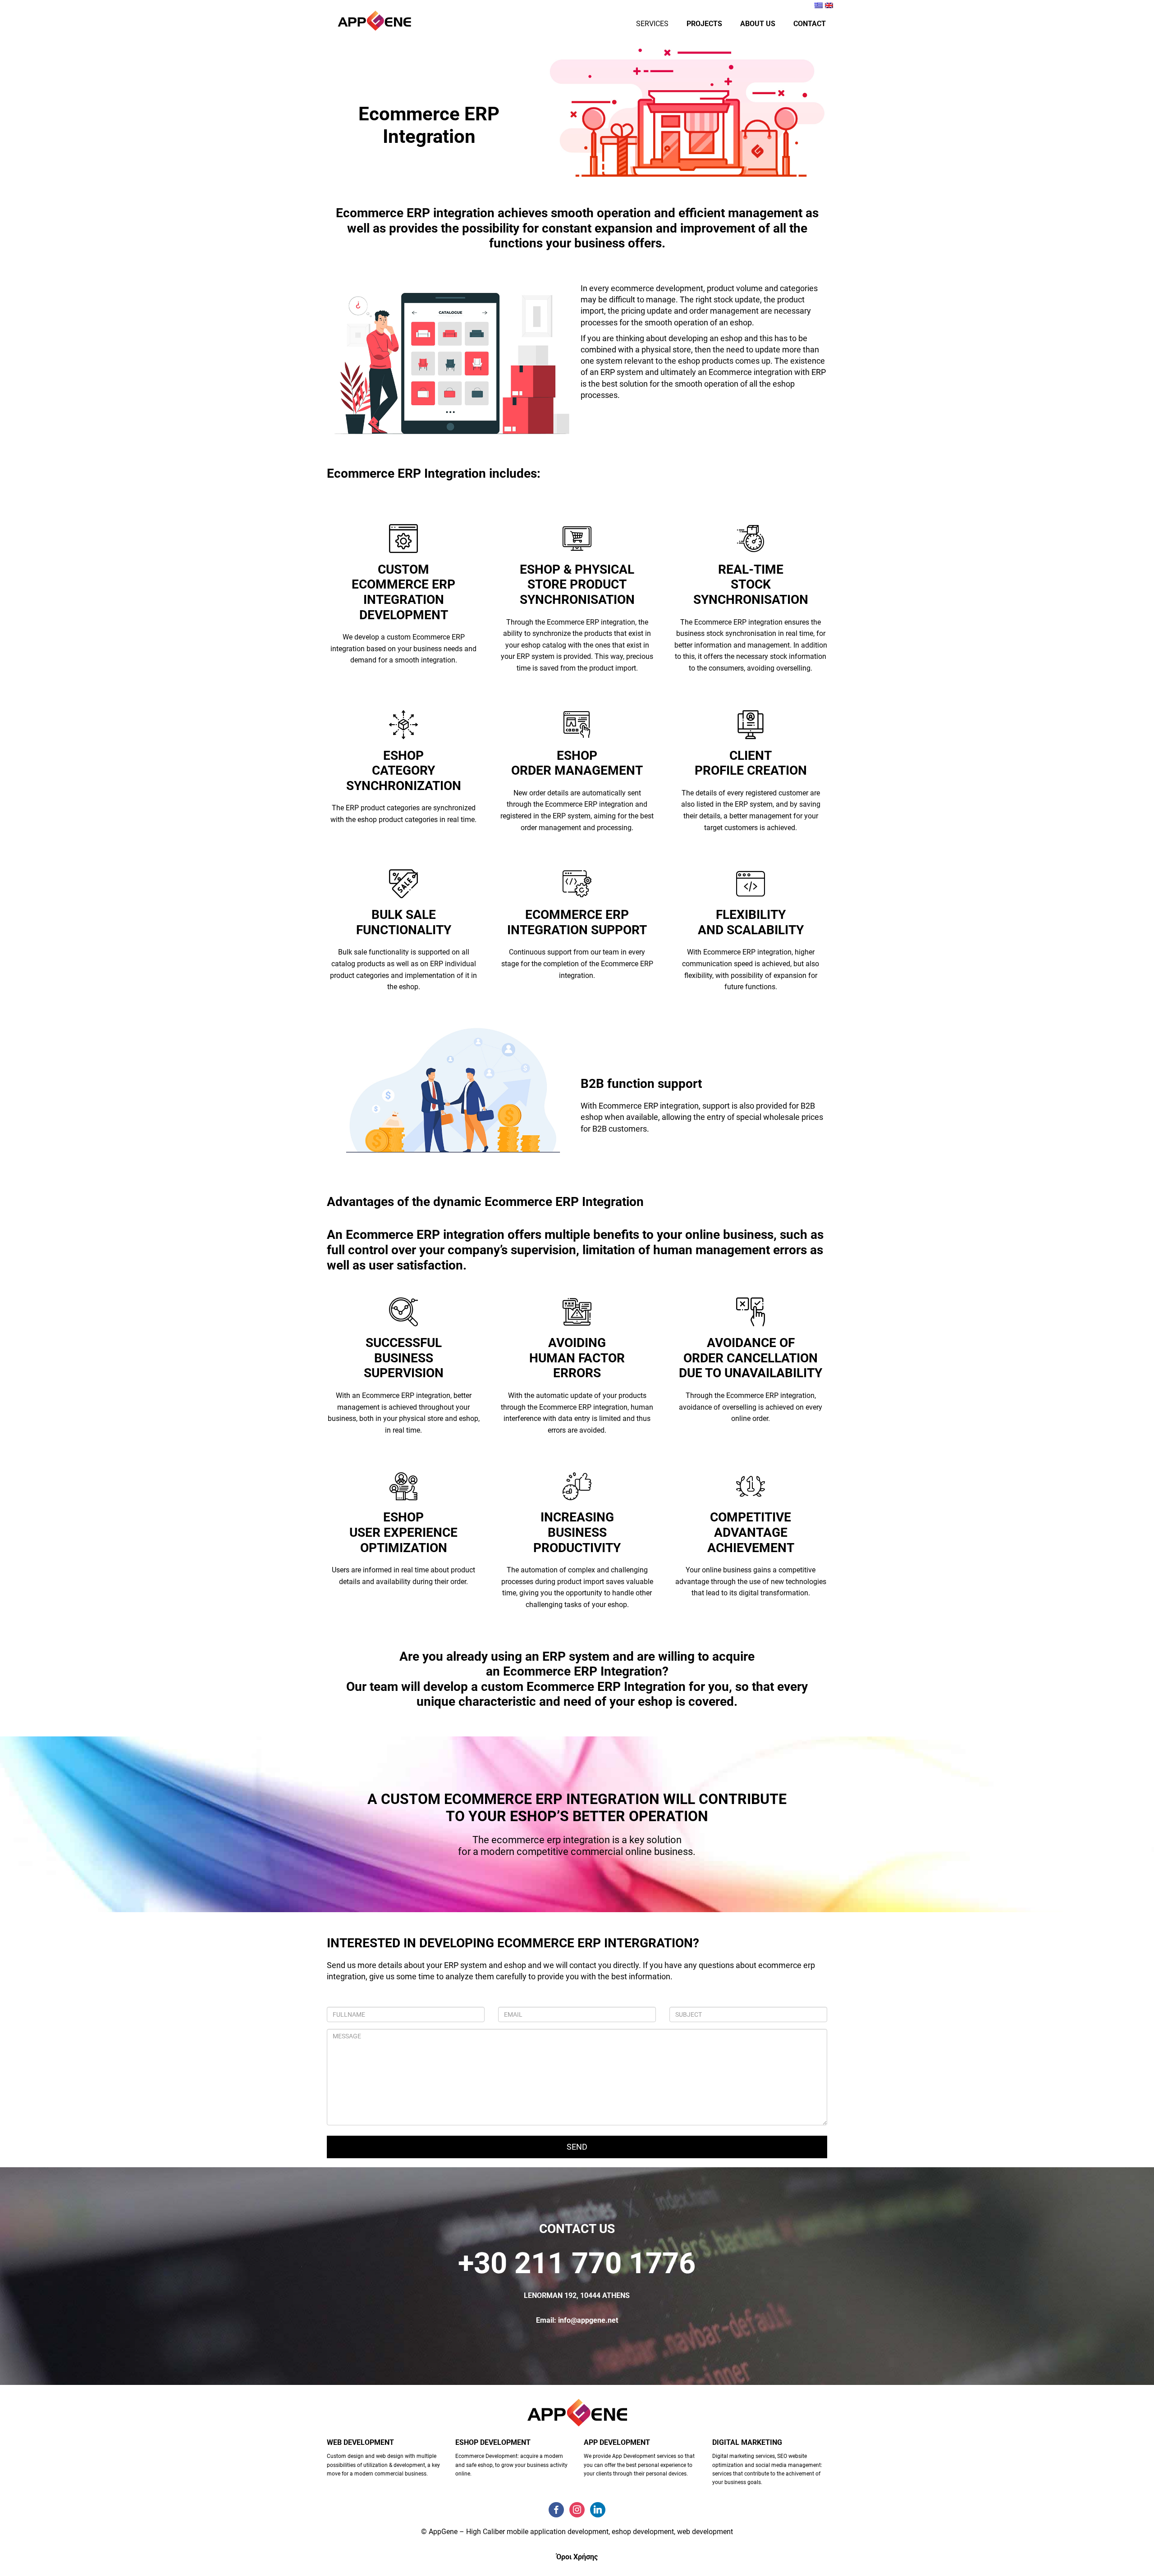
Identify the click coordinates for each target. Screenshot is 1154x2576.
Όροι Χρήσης (577, 2557)
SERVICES (652, 24)
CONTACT (810, 24)
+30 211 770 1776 (577, 2263)
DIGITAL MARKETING (747, 2442)
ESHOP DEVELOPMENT (493, 2442)
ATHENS (616, 2295)
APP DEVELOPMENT (617, 2442)
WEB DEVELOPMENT (360, 2442)
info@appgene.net (588, 2320)
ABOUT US (758, 24)
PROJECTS (704, 24)
